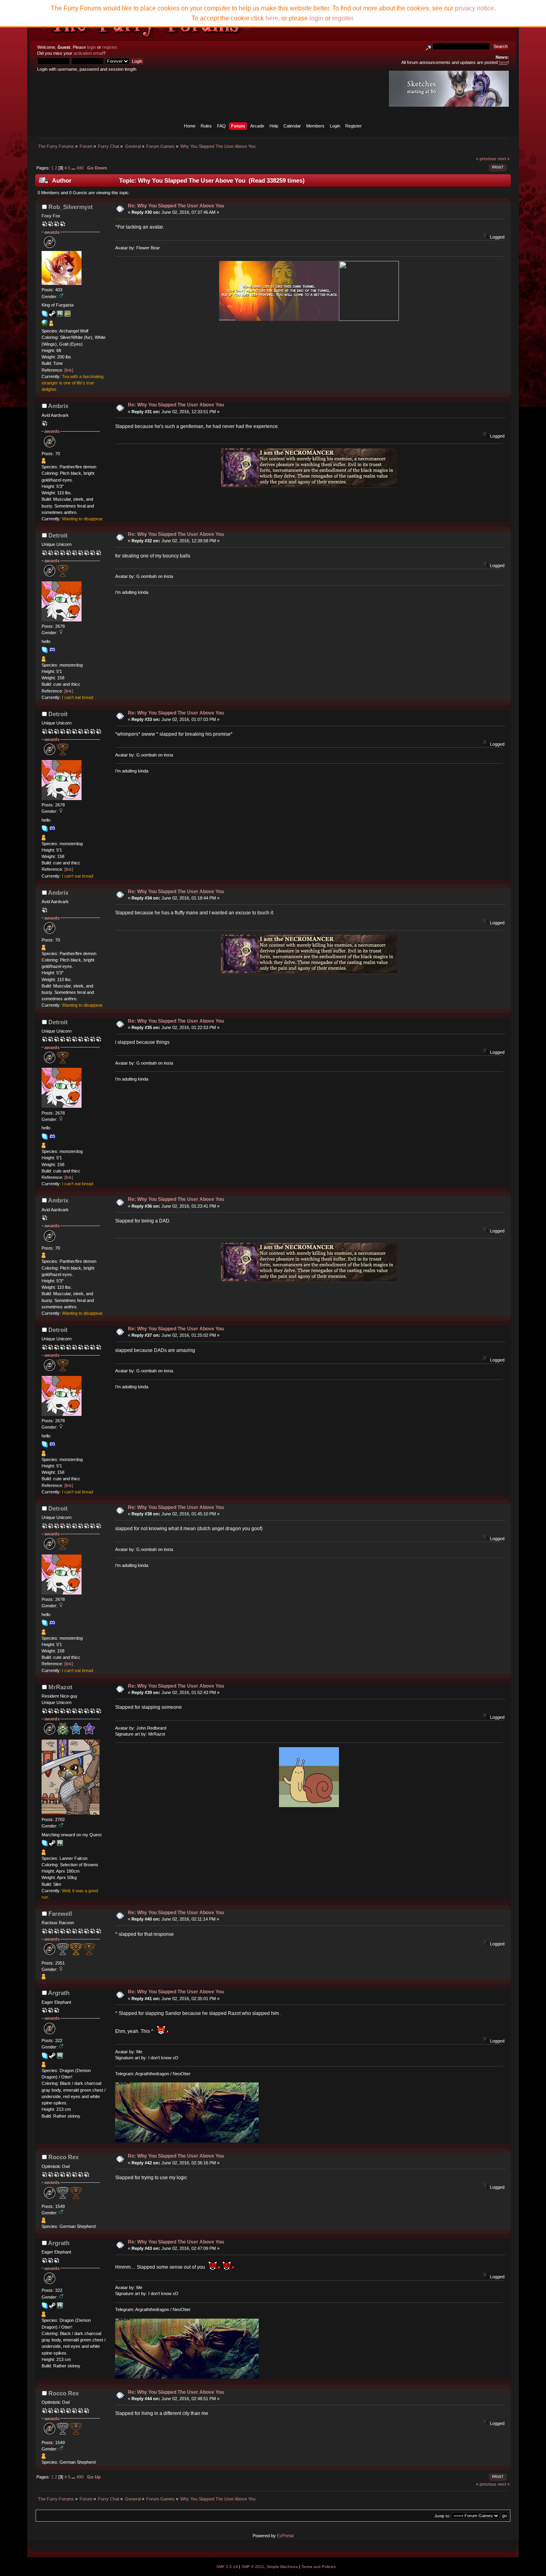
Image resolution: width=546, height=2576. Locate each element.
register (110, 47)
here (272, 18)
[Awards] (51, 324)
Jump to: (442, 2516)
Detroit (58, 535)
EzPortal (285, 2536)
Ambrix (58, 406)
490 (80, 168)
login (92, 47)
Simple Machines (282, 2567)
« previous (486, 159)
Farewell (60, 1914)
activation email (88, 53)
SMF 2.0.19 (227, 2567)
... (74, 168)
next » (504, 159)
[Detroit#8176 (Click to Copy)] (52, 650)
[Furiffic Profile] (45, 324)
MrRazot (60, 1687)
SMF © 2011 (253, 2567)
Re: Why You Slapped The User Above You (176, 206)
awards (52, 232)
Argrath (59, 1993)
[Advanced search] (428, 46)
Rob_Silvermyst (71, 207)
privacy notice (474, 8)
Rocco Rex (64, 2157)
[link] (69, 370)
